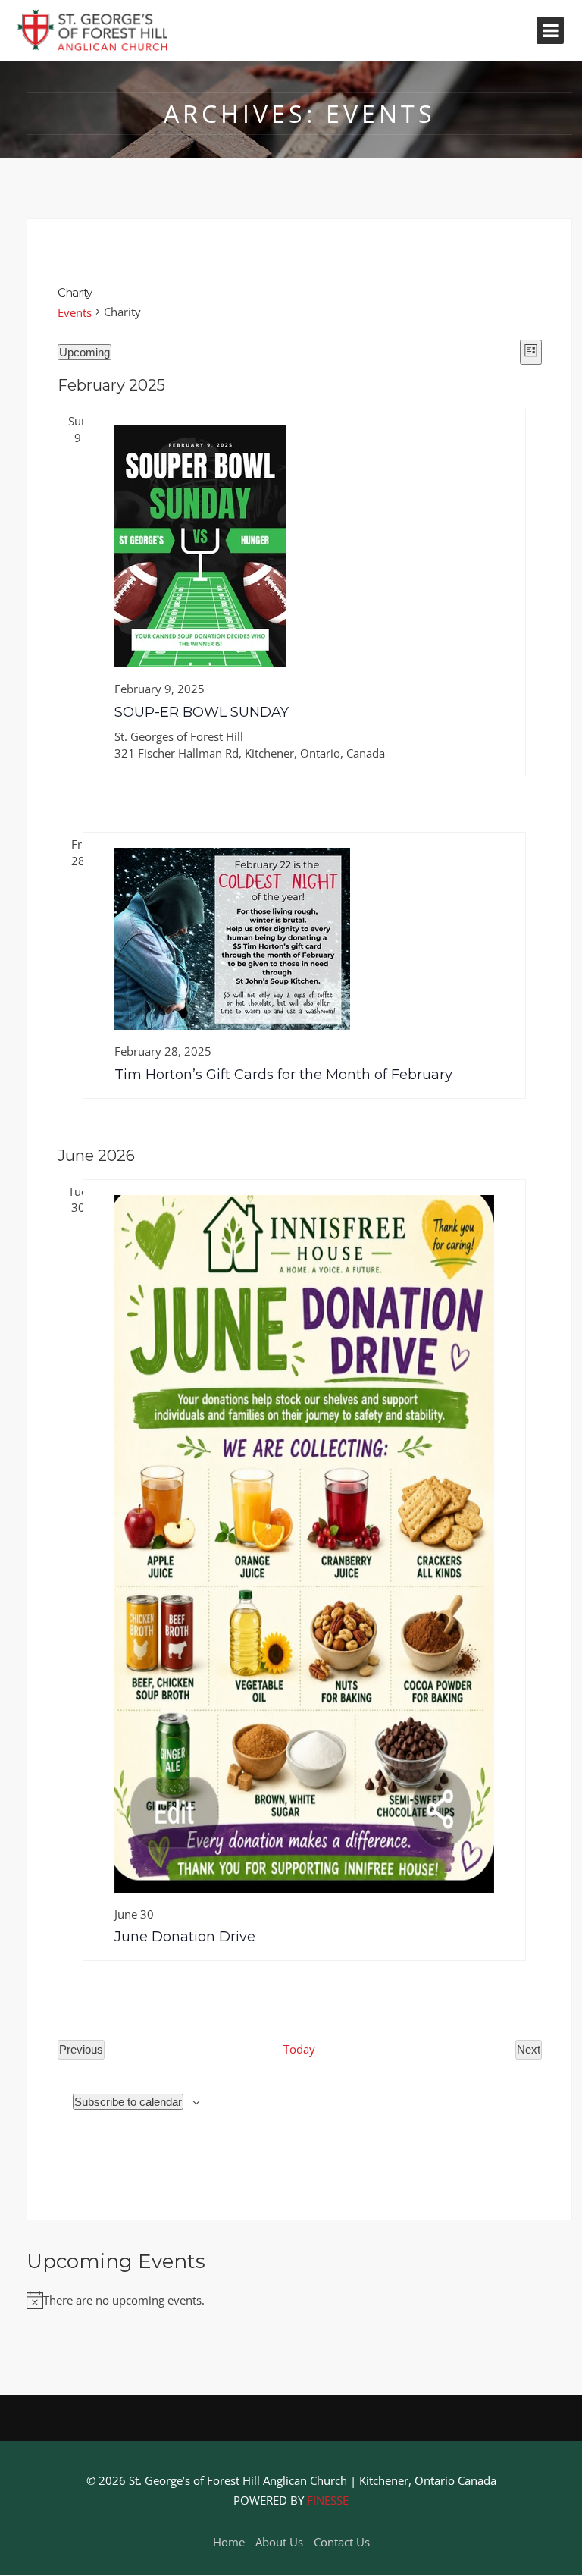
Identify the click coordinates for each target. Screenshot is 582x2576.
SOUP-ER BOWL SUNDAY (202, 712)
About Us (279, 2542)
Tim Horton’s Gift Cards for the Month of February (283, 1075)
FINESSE (328, 2500)
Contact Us (342, 2542)
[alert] (299, 2301)
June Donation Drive (185, 1937)
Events (75, 312)
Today (299, 2049)
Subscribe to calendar (128, 2102)
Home (229, 2542)
